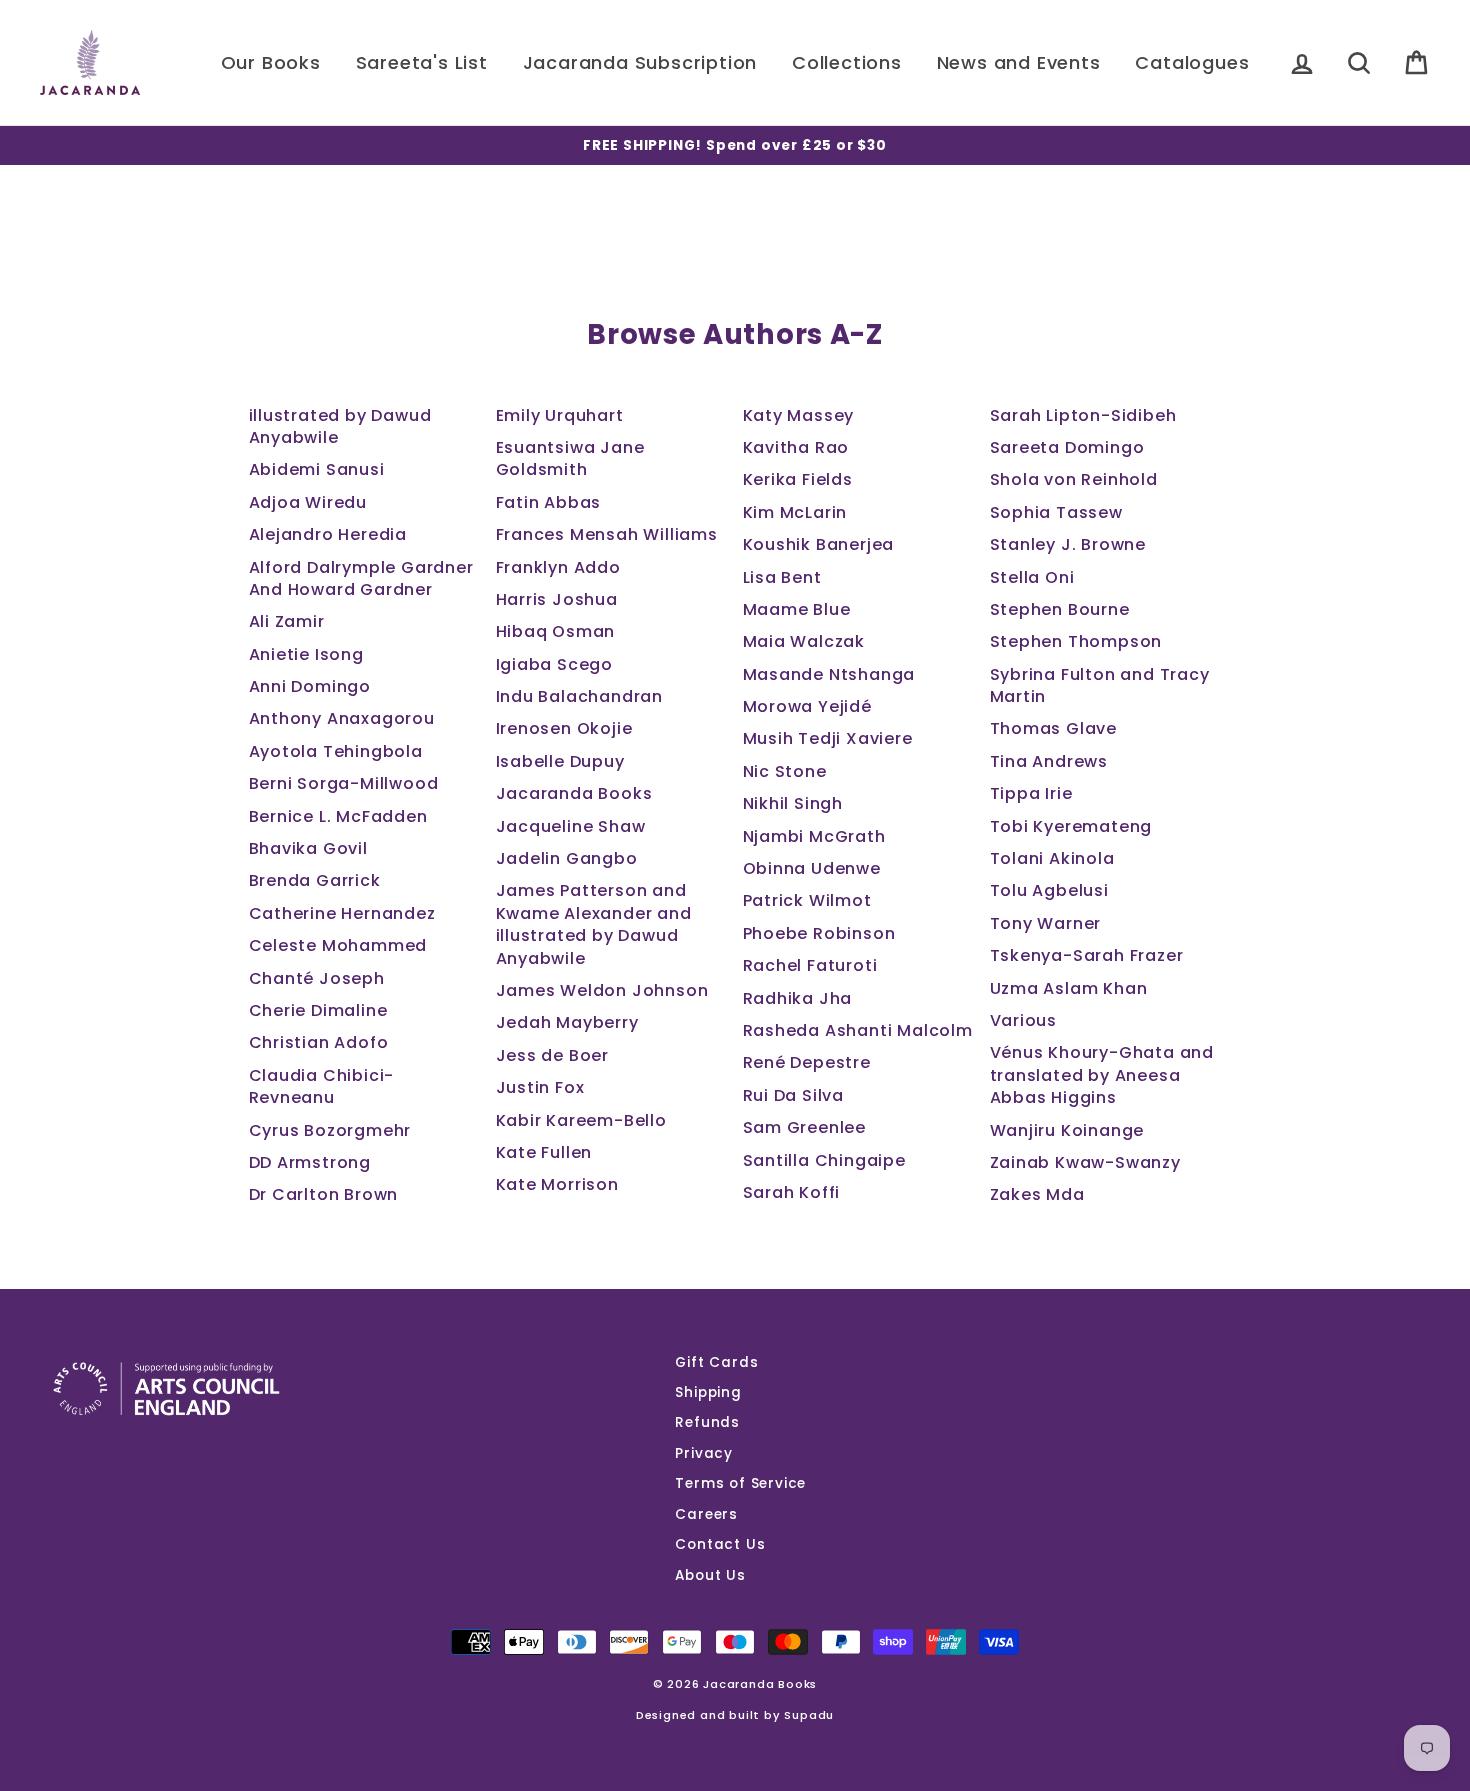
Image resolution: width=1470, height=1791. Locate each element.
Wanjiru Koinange (1067, 1130)
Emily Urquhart (560, 415)
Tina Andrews (1049, 761)
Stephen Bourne (1060, 609)
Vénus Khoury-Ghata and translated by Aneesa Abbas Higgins (1102, 1075)
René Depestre (807, 1062)
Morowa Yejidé (807, 706)
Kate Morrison (557, 1184)
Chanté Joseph (317, 978)
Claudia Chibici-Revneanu (322, 1086)
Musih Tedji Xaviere (828, 738)
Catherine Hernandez (342, 913)
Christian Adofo (319, 1042)
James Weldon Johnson (602, 990)
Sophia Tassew (1056, 512)
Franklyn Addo (558, 567)
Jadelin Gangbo (567, 858)
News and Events (1019, 62)
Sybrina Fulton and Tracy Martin (1100, 685)
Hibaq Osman (556, 631)
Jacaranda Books (574, 793)
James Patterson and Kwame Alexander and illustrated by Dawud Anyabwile (594, 924)
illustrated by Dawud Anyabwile (340, 426)
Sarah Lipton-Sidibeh (1083, 415)
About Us (710, 1575)
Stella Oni (1032, 577)
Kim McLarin (795, 512)
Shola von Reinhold (1074, 479)
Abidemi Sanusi (317, 469)
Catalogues (1192, 62)
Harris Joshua (557, 599)
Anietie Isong (306, 654)
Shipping (708, 1392)
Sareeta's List (422, 62)
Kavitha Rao (796, 447)
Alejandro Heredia (328, 534)
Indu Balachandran (580, 696)
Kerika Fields (798, 479)
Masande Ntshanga (829, 674)
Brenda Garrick (315, 880)
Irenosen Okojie (564, 728)
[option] (735, 145)
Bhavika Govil (308, 848)
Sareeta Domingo (1067, 447)
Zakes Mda (1037, 1194)
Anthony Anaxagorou (342, 718)
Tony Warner (1046, 923)
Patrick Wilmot (807, 900)
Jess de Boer (553, 1055)
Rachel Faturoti (810, 965)
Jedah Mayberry (567, 1022)
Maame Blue (797, 609)
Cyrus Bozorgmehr (330, 1130)
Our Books (271, 62)
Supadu (809, 1715)
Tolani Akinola (1052, 858)
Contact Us (720, 1544)
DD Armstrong (310, 1162)
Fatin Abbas (549, 502)
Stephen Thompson (1076, 641)
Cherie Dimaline (318, 1010)
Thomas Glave (1054, 728)
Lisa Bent (782, 577)
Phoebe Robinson (819, 933)
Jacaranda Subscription (640, 62)
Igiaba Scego (555, 664)
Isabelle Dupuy (560, 761)
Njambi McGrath (814, 836)
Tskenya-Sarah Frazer (1087, 955)
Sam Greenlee (805, 1127)
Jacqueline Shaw (571, 826)
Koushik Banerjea (819, 544)
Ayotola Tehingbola (336, 751)
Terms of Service (740, 1483)
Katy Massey (799, 415)
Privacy (704, 1453)
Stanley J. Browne (1068, 544)
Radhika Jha (798, 998)
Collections (847, 62)
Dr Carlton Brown (324, 1194)
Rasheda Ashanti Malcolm (858, 1030)
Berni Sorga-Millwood (344, 783)
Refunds (707, 1422)
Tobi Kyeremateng (1071, 826)
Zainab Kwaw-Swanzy (1085, 1162)
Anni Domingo (310, 686)
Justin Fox (540, 1087)
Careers (706, 1514)
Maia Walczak (804, 641)
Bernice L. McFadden (338, 816)
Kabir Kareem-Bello (581, 1120)
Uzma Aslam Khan (1069, 988)
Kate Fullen (544, 1152)
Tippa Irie (1031, 793)
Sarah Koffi (792, 1192)
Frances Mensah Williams (607, 534)
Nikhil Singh (793, 803)
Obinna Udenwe (812, 868)
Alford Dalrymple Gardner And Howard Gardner (361, 578)
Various (1024, 1020)
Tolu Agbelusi (1049, 890)
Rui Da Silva (794, 1095)
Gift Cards (716, 1362)
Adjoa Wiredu (308, 502)
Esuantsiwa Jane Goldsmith (570, 458)
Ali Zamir (287, 621)
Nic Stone (785, 771)
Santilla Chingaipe (824, 1160)
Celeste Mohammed (338, 945)
